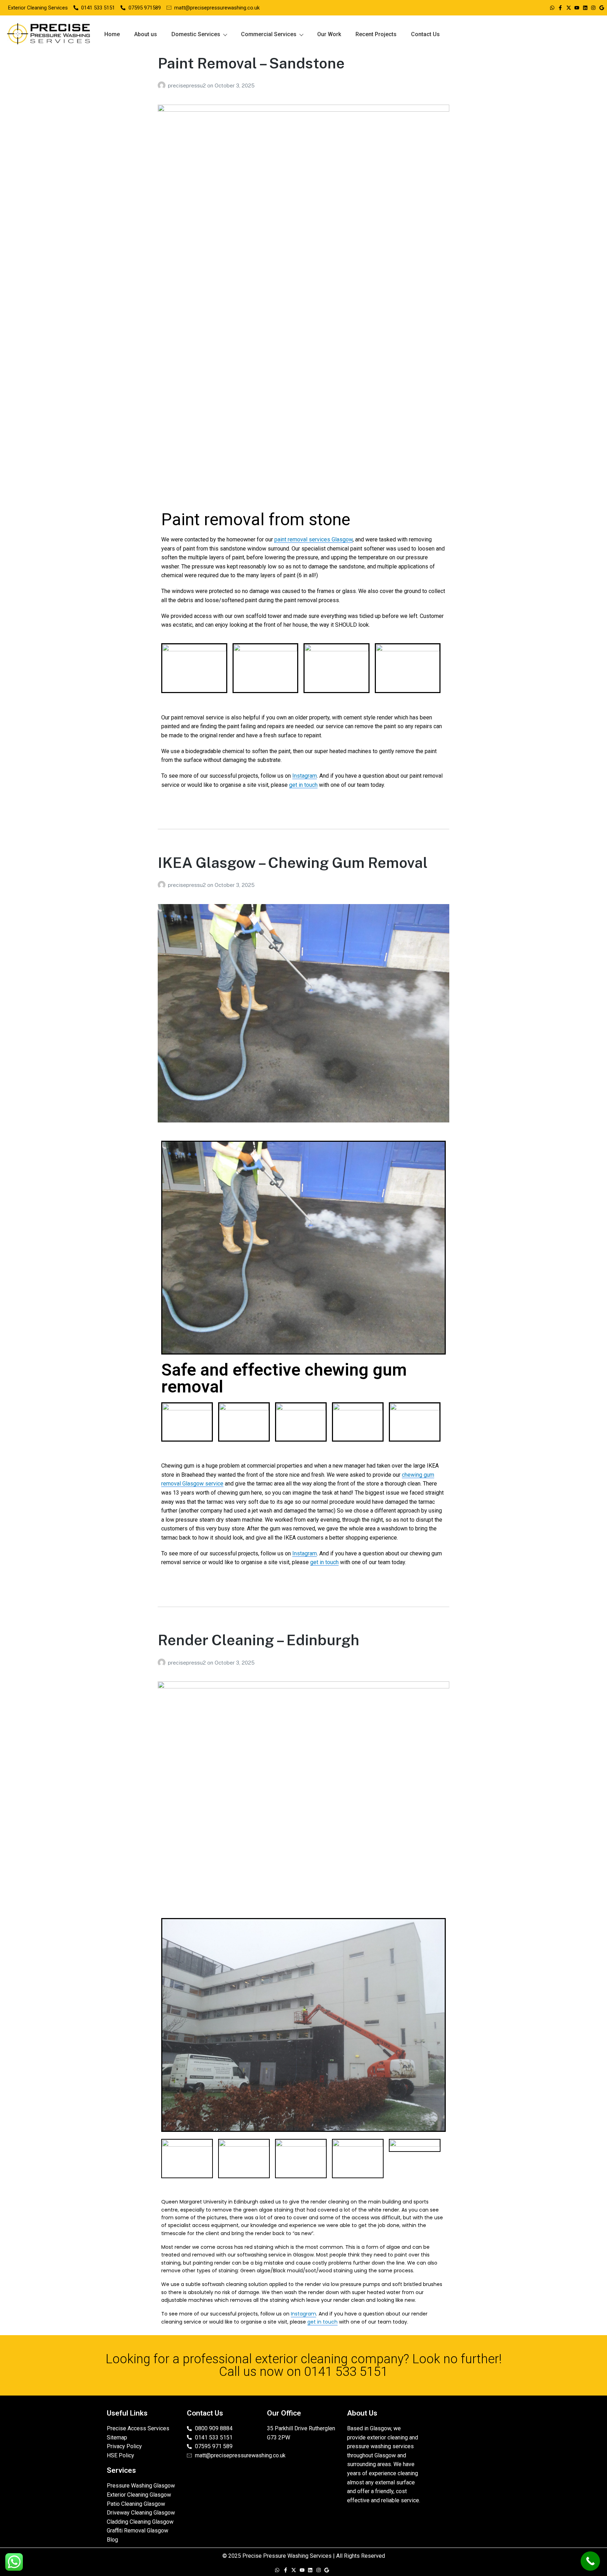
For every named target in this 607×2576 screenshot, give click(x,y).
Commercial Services (269, 34)
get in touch (303, 785)
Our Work (329, 34)
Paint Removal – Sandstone (251, 63)
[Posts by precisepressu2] (163, 85)
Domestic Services (196, 34)
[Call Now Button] (590, 2561)
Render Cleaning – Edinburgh (259, 1640)
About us (146, 34)
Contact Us (425, 34)
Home (112, 34)
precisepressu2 (188, 85)
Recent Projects (376, 34)
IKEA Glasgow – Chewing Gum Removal (293, 862)
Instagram (305, 776)
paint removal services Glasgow (314, 539)
